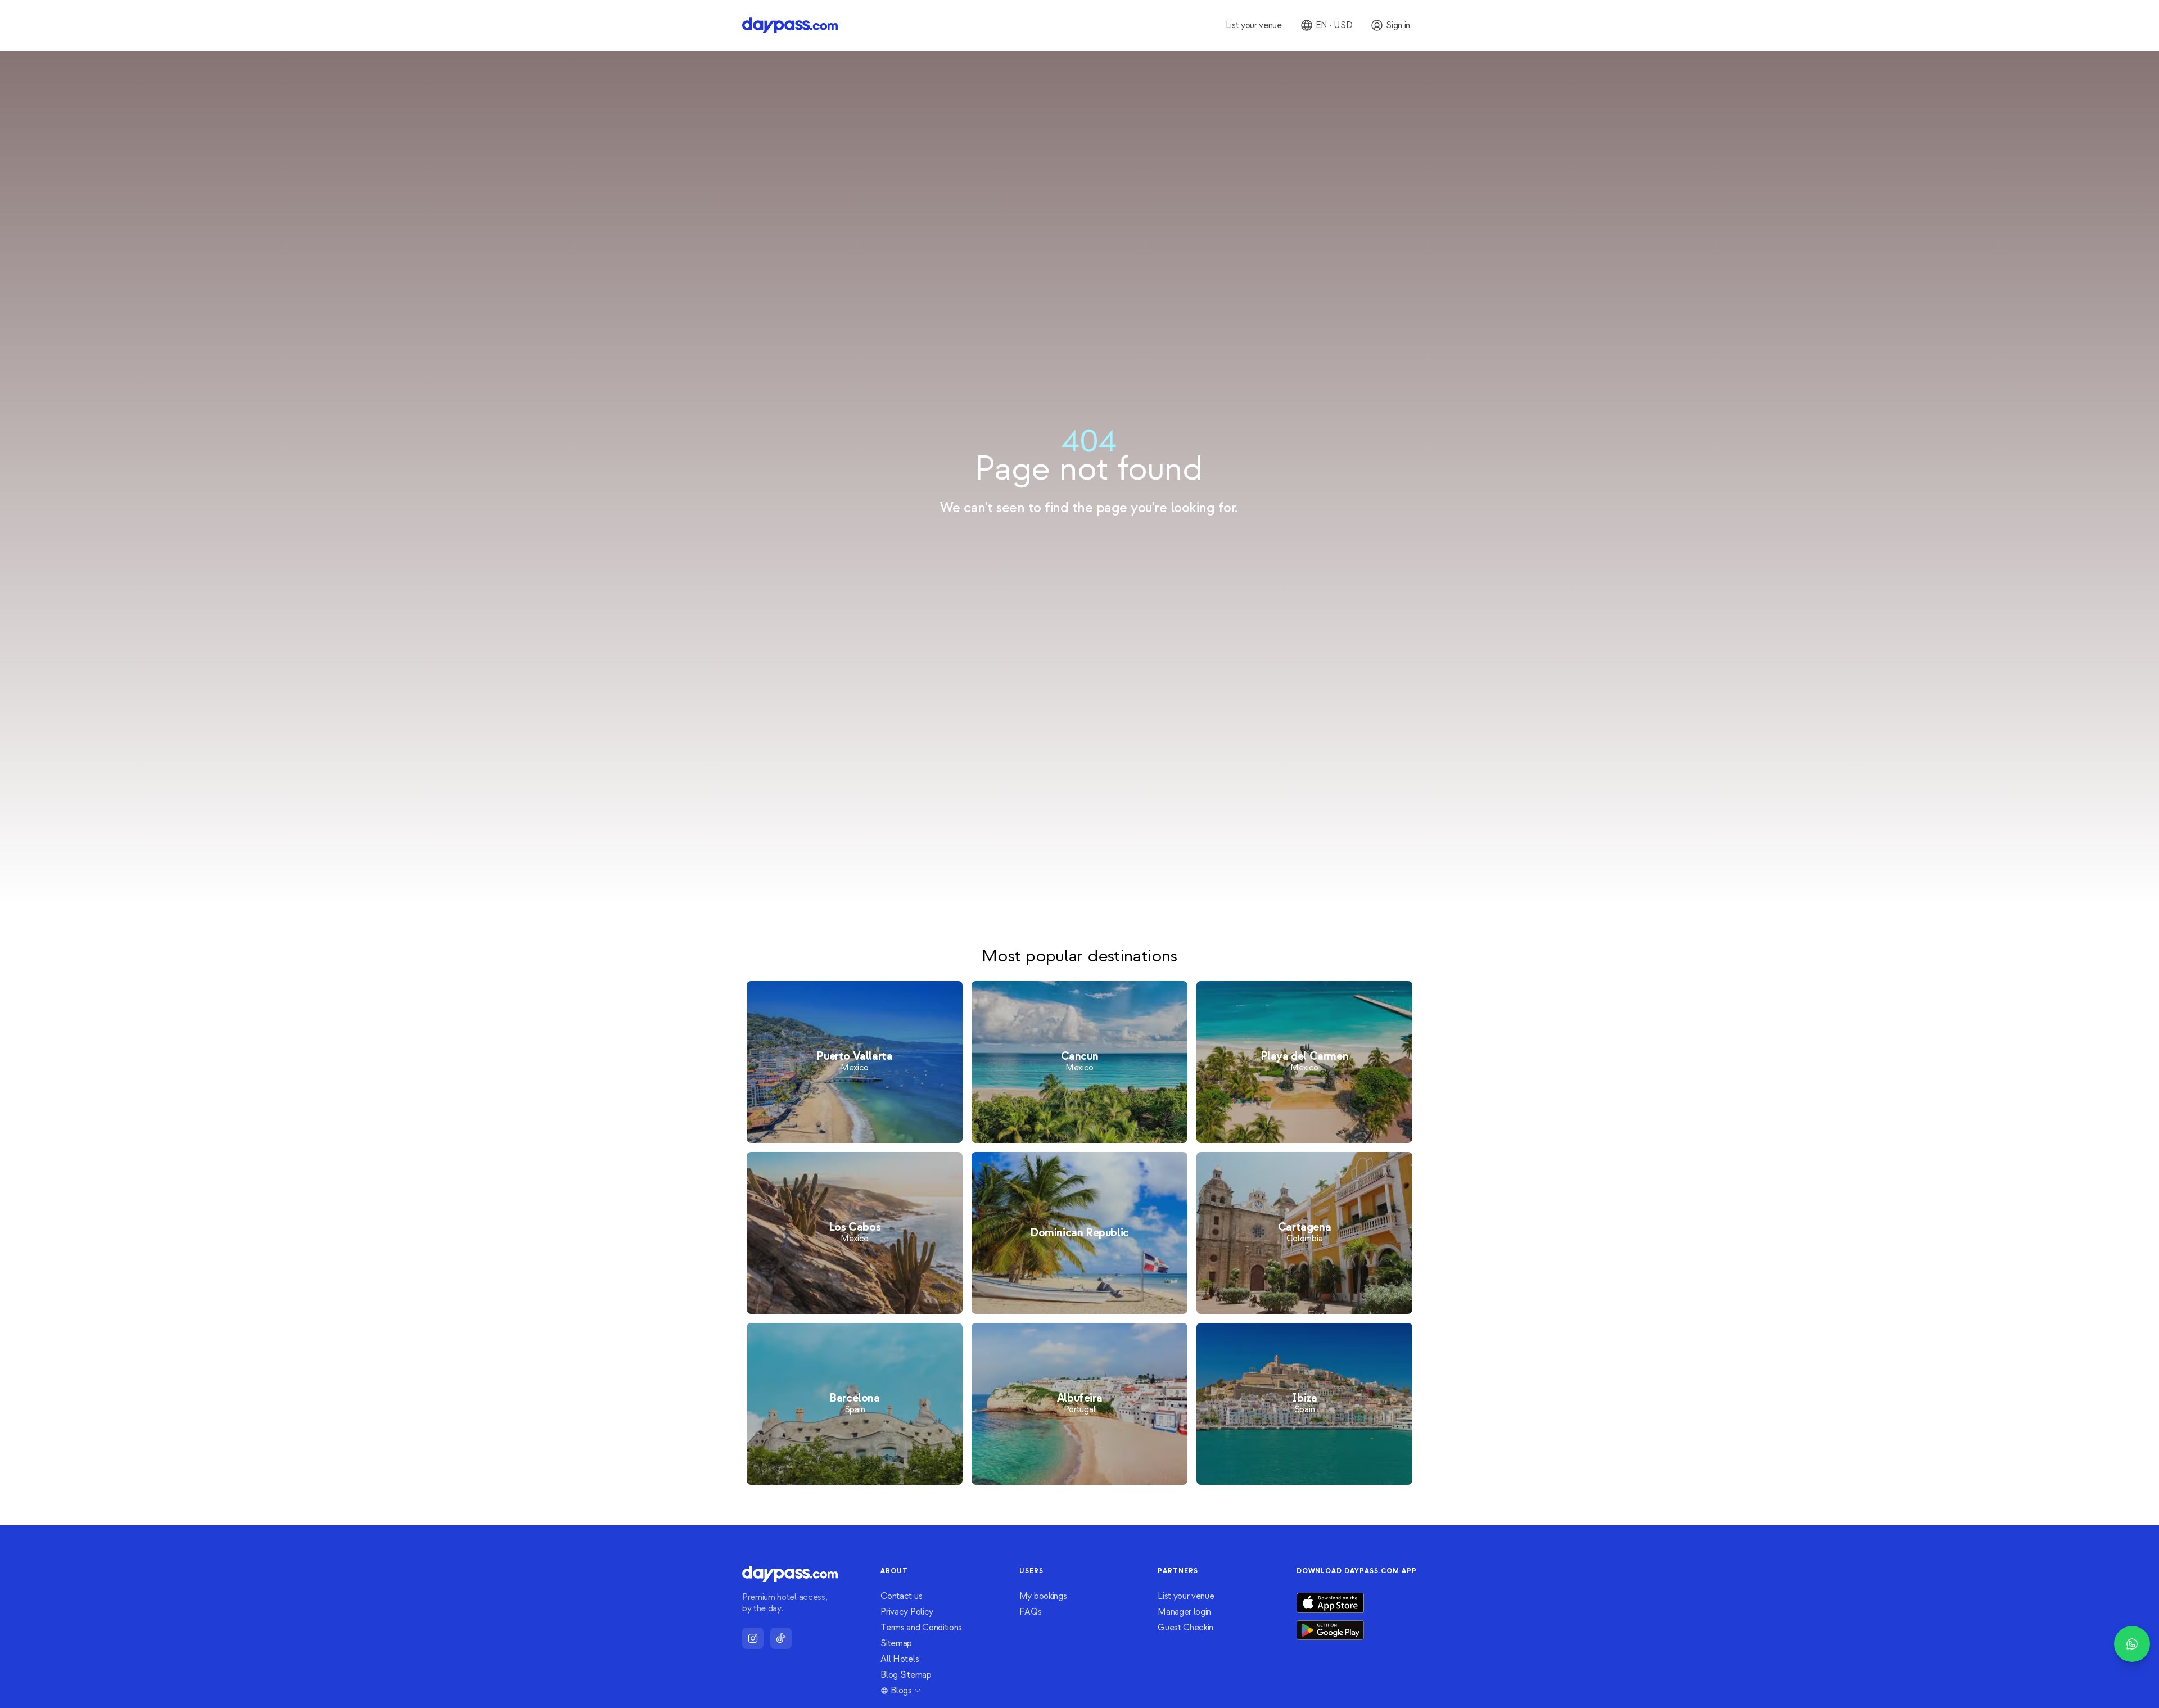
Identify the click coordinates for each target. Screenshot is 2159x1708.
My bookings (1043, 1596)
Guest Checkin (1185, 1628)
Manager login (1184, 1612)
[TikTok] (781, 1638)
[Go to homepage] (790, 25)
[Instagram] (753, 1638)
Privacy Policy (907, 1612)
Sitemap (896, 1643)
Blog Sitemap (906, 1675)
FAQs (1031, 1612)
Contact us (901, 1596)
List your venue (1186, 1596)
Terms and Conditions (921, 1628)
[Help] (2132, 1644)
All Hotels (900, 1659)
